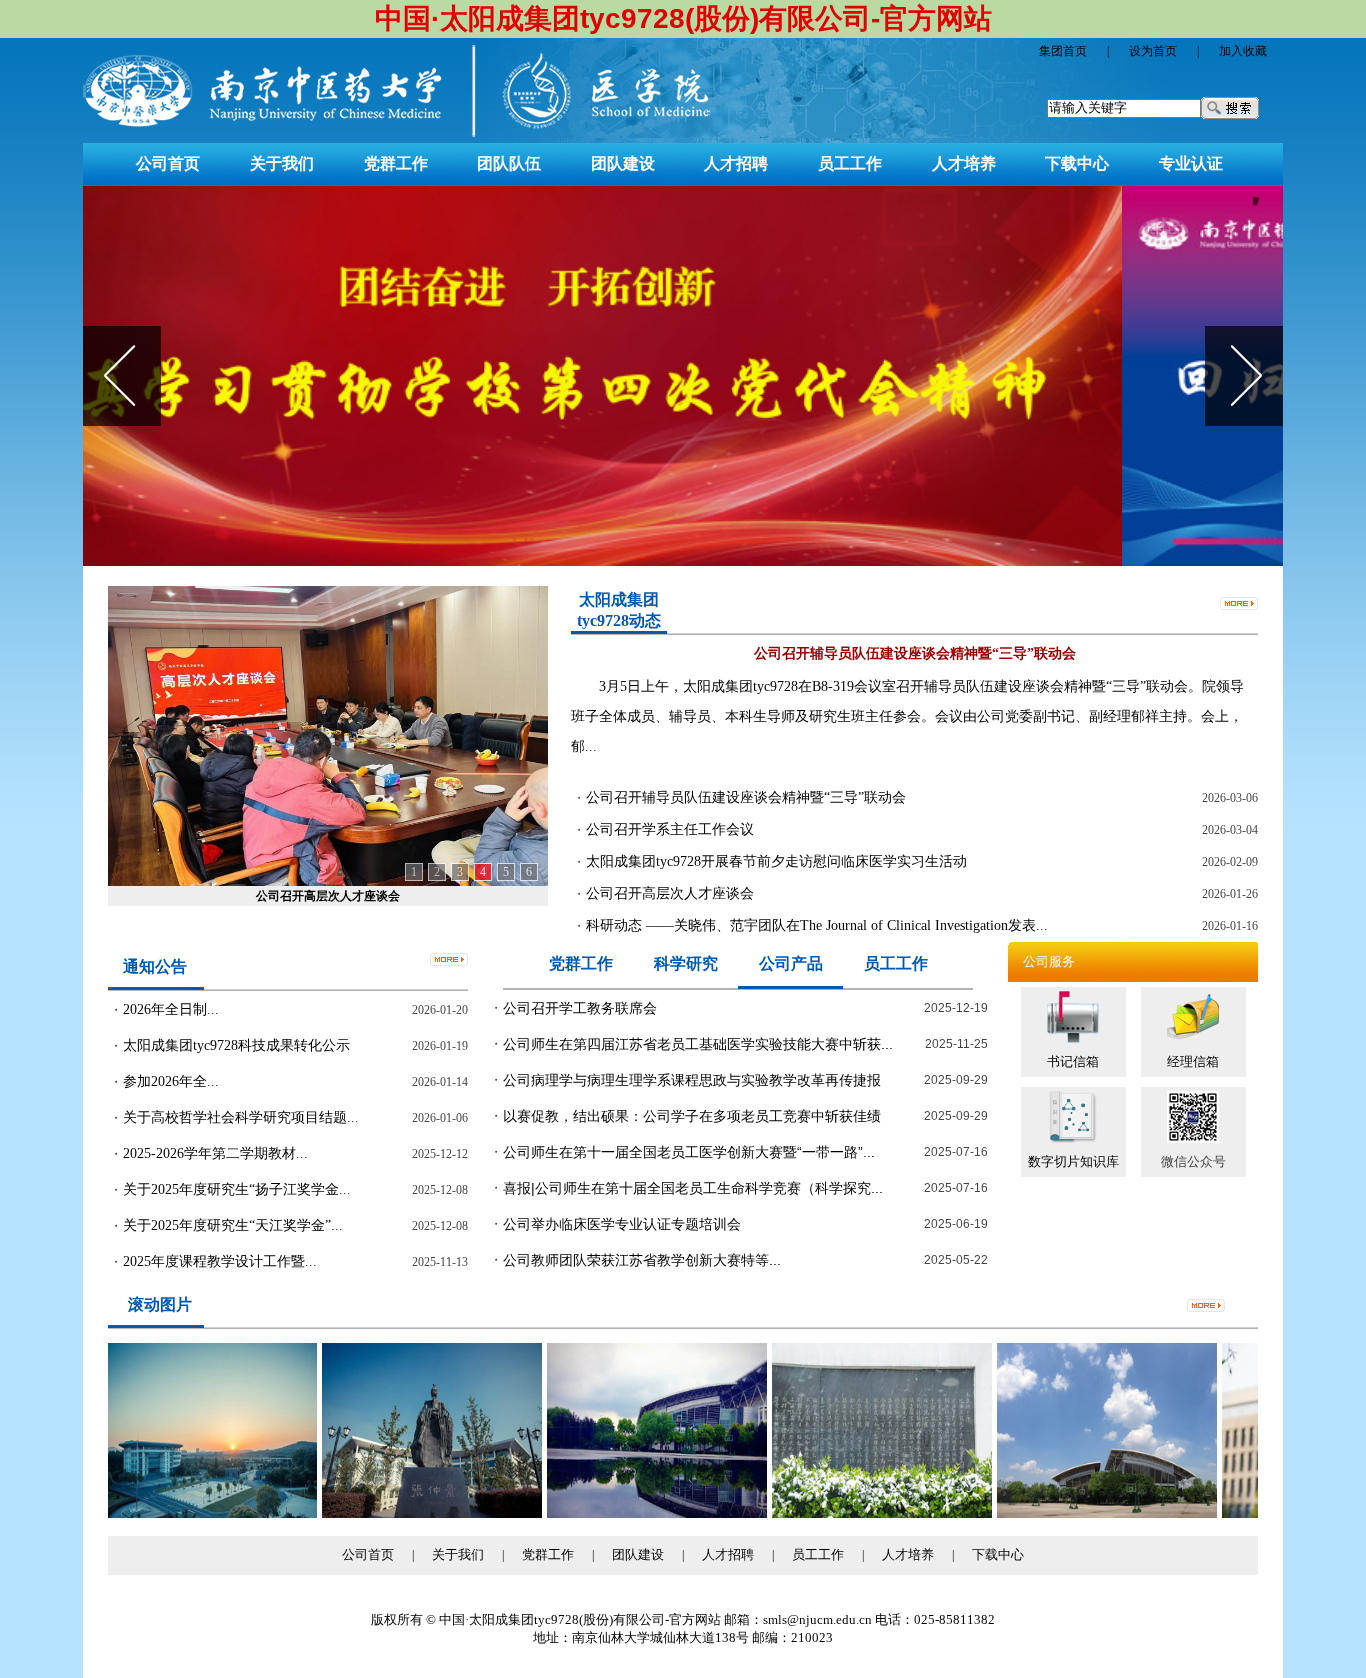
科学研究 (686, 963)
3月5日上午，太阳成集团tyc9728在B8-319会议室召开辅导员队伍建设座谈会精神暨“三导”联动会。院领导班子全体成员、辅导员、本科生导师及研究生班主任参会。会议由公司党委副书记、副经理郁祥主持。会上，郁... (907, 716)
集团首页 (1063, 51)
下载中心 (1077, 163)
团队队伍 (509, 163)
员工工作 (850, 163)
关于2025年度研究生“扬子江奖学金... (237, 1189)
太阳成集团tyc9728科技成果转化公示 (236, 1045)
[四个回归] (683, 376)
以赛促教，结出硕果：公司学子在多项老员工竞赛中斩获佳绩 (692, 1116)
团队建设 (623, 163)
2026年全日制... (171, 1009)
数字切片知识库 (1073, 1161)
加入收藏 (1243, 51)
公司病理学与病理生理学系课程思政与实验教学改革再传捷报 (692, 1080)
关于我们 (282, 163)
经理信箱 (1193, 1061)
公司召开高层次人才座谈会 (328, 896)
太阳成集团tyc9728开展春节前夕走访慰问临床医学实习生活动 (776, 861)
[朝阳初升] (174, 1513)
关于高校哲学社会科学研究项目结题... (241, 1117)
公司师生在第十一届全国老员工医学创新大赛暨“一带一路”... (689, 1152)
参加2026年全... (171, 1081)
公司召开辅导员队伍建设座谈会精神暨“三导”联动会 (746, 797)
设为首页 (1153, 51)
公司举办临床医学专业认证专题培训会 (622, 1224)
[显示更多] (1239, 601)
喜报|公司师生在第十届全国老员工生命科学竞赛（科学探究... (693, 1188)
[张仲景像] (399, 1513)
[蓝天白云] (1074, 1513)
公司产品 (791, 963)
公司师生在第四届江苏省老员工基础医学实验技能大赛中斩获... (698, 1044)
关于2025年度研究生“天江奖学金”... (233, 1225)
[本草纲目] (849, 1513)
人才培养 (964, 163)
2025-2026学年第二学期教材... (215, 1153)
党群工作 (396, 163)
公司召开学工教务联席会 (580, 1008)
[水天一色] (624, 1513)
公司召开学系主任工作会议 (670, 829)
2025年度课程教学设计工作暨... (220, 1261)
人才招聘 (736, 163)
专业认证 (1191, 163)
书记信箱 (1073, 1061)
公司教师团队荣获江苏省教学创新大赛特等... (642, 1260)
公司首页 (168, 163)
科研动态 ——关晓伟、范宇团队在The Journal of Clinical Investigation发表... (817, 925)
